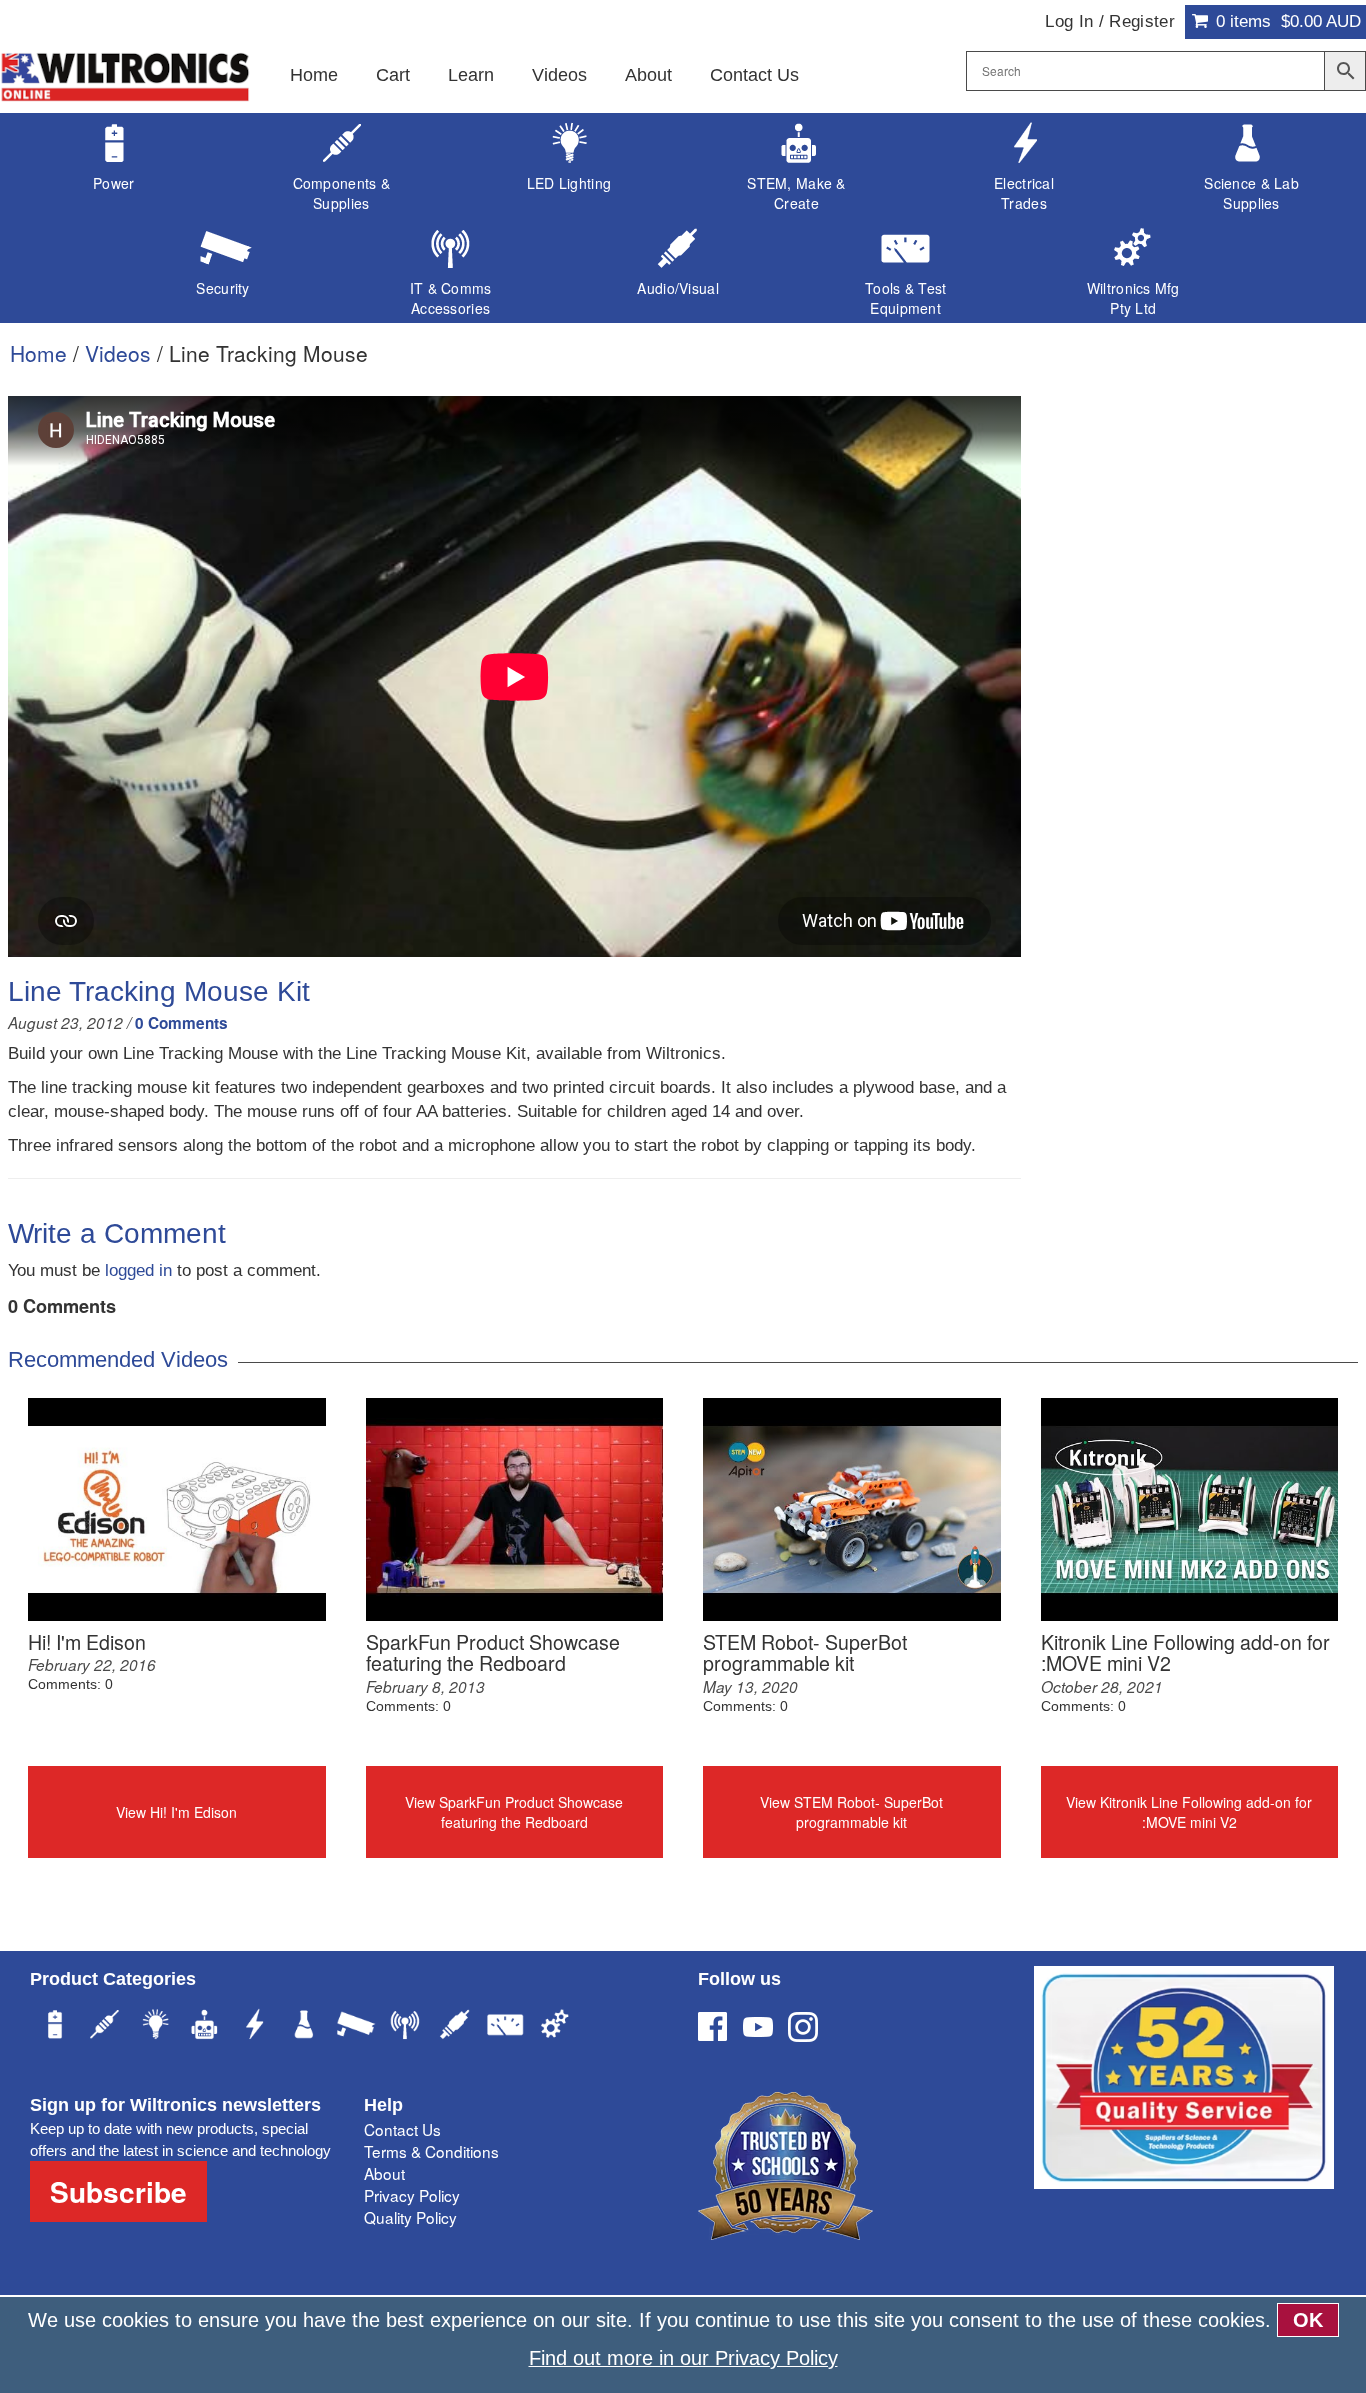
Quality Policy (410, 2217)
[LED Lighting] (155, 2027)
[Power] (55, 2027)
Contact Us (754, 75)
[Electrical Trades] (255, 2027)
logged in (138, 1270)
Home (314, 75)
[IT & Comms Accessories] (405, 2027)
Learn (471, 75)
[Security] (355, 2027)
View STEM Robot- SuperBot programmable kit (851, 1812)
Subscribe (118, 2191)
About (648, 75)
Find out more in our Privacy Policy (683, 2358)
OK (1308, 2320)
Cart (393, 75)
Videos (559, 75)
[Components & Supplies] (105, 2027)
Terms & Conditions (431, 2151)
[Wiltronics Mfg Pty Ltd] (555, 2027)
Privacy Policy (412, 2195)
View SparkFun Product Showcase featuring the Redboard (514, 1812)
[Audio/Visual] (455, 2027)
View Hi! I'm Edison (176, 1812)
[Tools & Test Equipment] (505, 2027)
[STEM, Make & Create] (205, 2027)
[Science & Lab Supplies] (305, 2027)
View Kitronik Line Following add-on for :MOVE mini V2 (1189, 1812)
